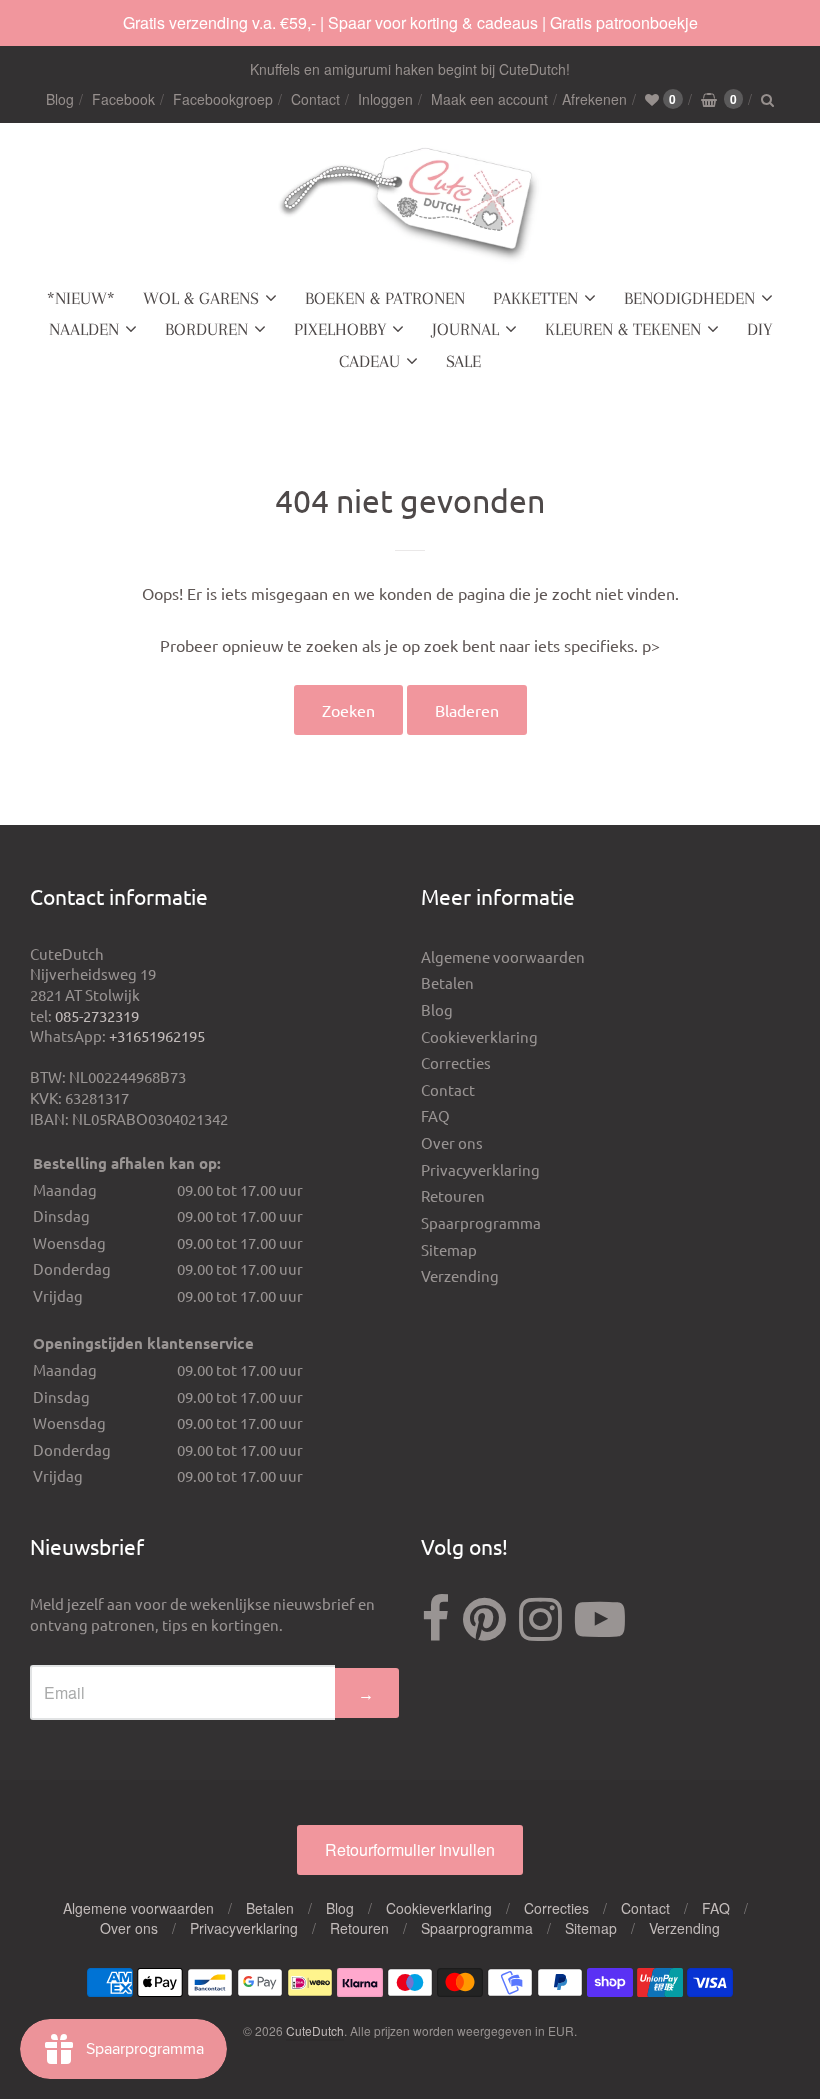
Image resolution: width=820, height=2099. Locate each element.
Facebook (123, 99)
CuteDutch (315, 2030)
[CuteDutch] (410, 205)
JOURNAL (465, 329)
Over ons (452, 1142)
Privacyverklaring (480, 1169)
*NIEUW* (81, 298)
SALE (463, 361)
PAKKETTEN (535, 298)
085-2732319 (97, 1015)
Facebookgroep (223, 99)
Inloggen (385, 99)
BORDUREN (206, 329)
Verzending (460, 1275)
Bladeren (467, 710)
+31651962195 (157, 1035)
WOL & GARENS (201, 298)
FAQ (435, 1115)
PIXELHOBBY (340, 329)
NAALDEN (84, 329)
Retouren (453, 1195)
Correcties (456, 1062)
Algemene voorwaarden (503, 956)
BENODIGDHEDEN (689, 298)
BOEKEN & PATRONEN (385, 298)
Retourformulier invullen (410, 1849)
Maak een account (489, 99)
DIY (759, 329)
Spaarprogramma (481, 1222)
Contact (315, 99)
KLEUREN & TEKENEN (623, 329)
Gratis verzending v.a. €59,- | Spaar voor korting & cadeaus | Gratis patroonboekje (410, 22)
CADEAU (369, 361)
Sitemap (449, 1249)
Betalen (447, 982)
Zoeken (348, 710)
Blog (60, 99)
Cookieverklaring (479, 1036)
